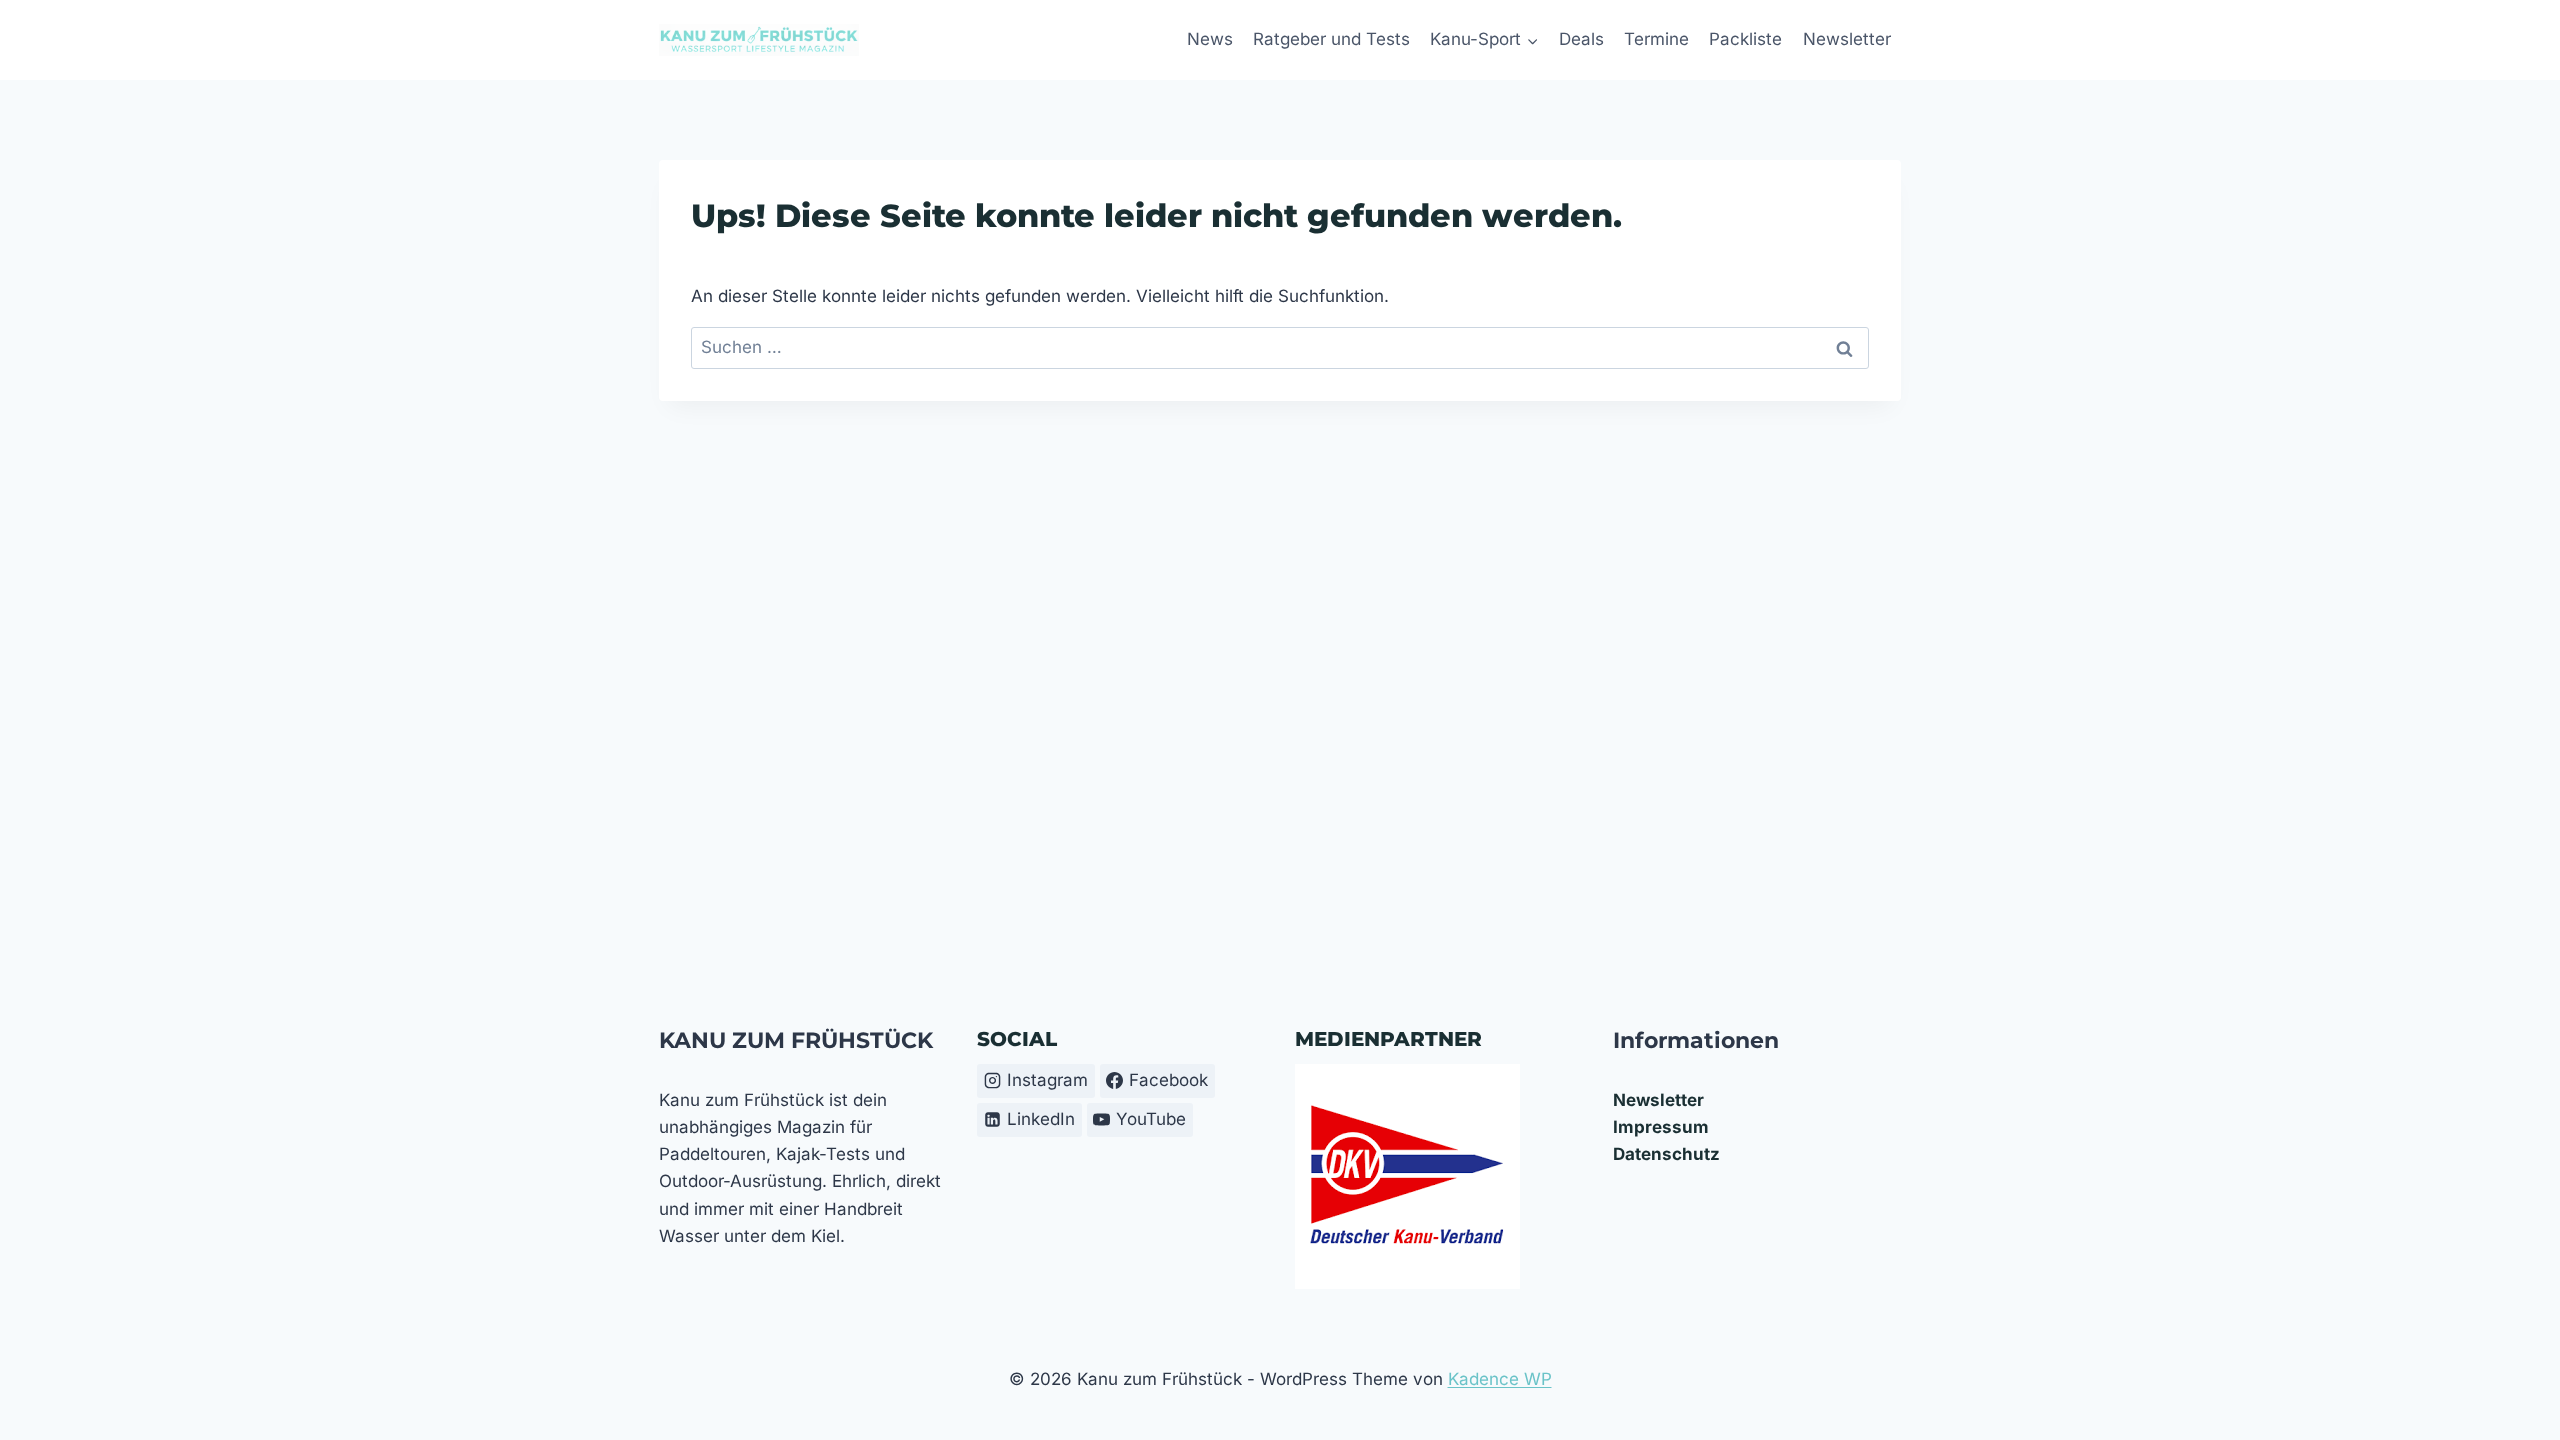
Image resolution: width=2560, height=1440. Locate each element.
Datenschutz (1666, 1154)
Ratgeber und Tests (1331, 39)
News (1210, 39)
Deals (1581, 39)
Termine (1656, 39)
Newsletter (1847, 39)
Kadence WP (1500, 1379)
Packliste (1745, 39)
